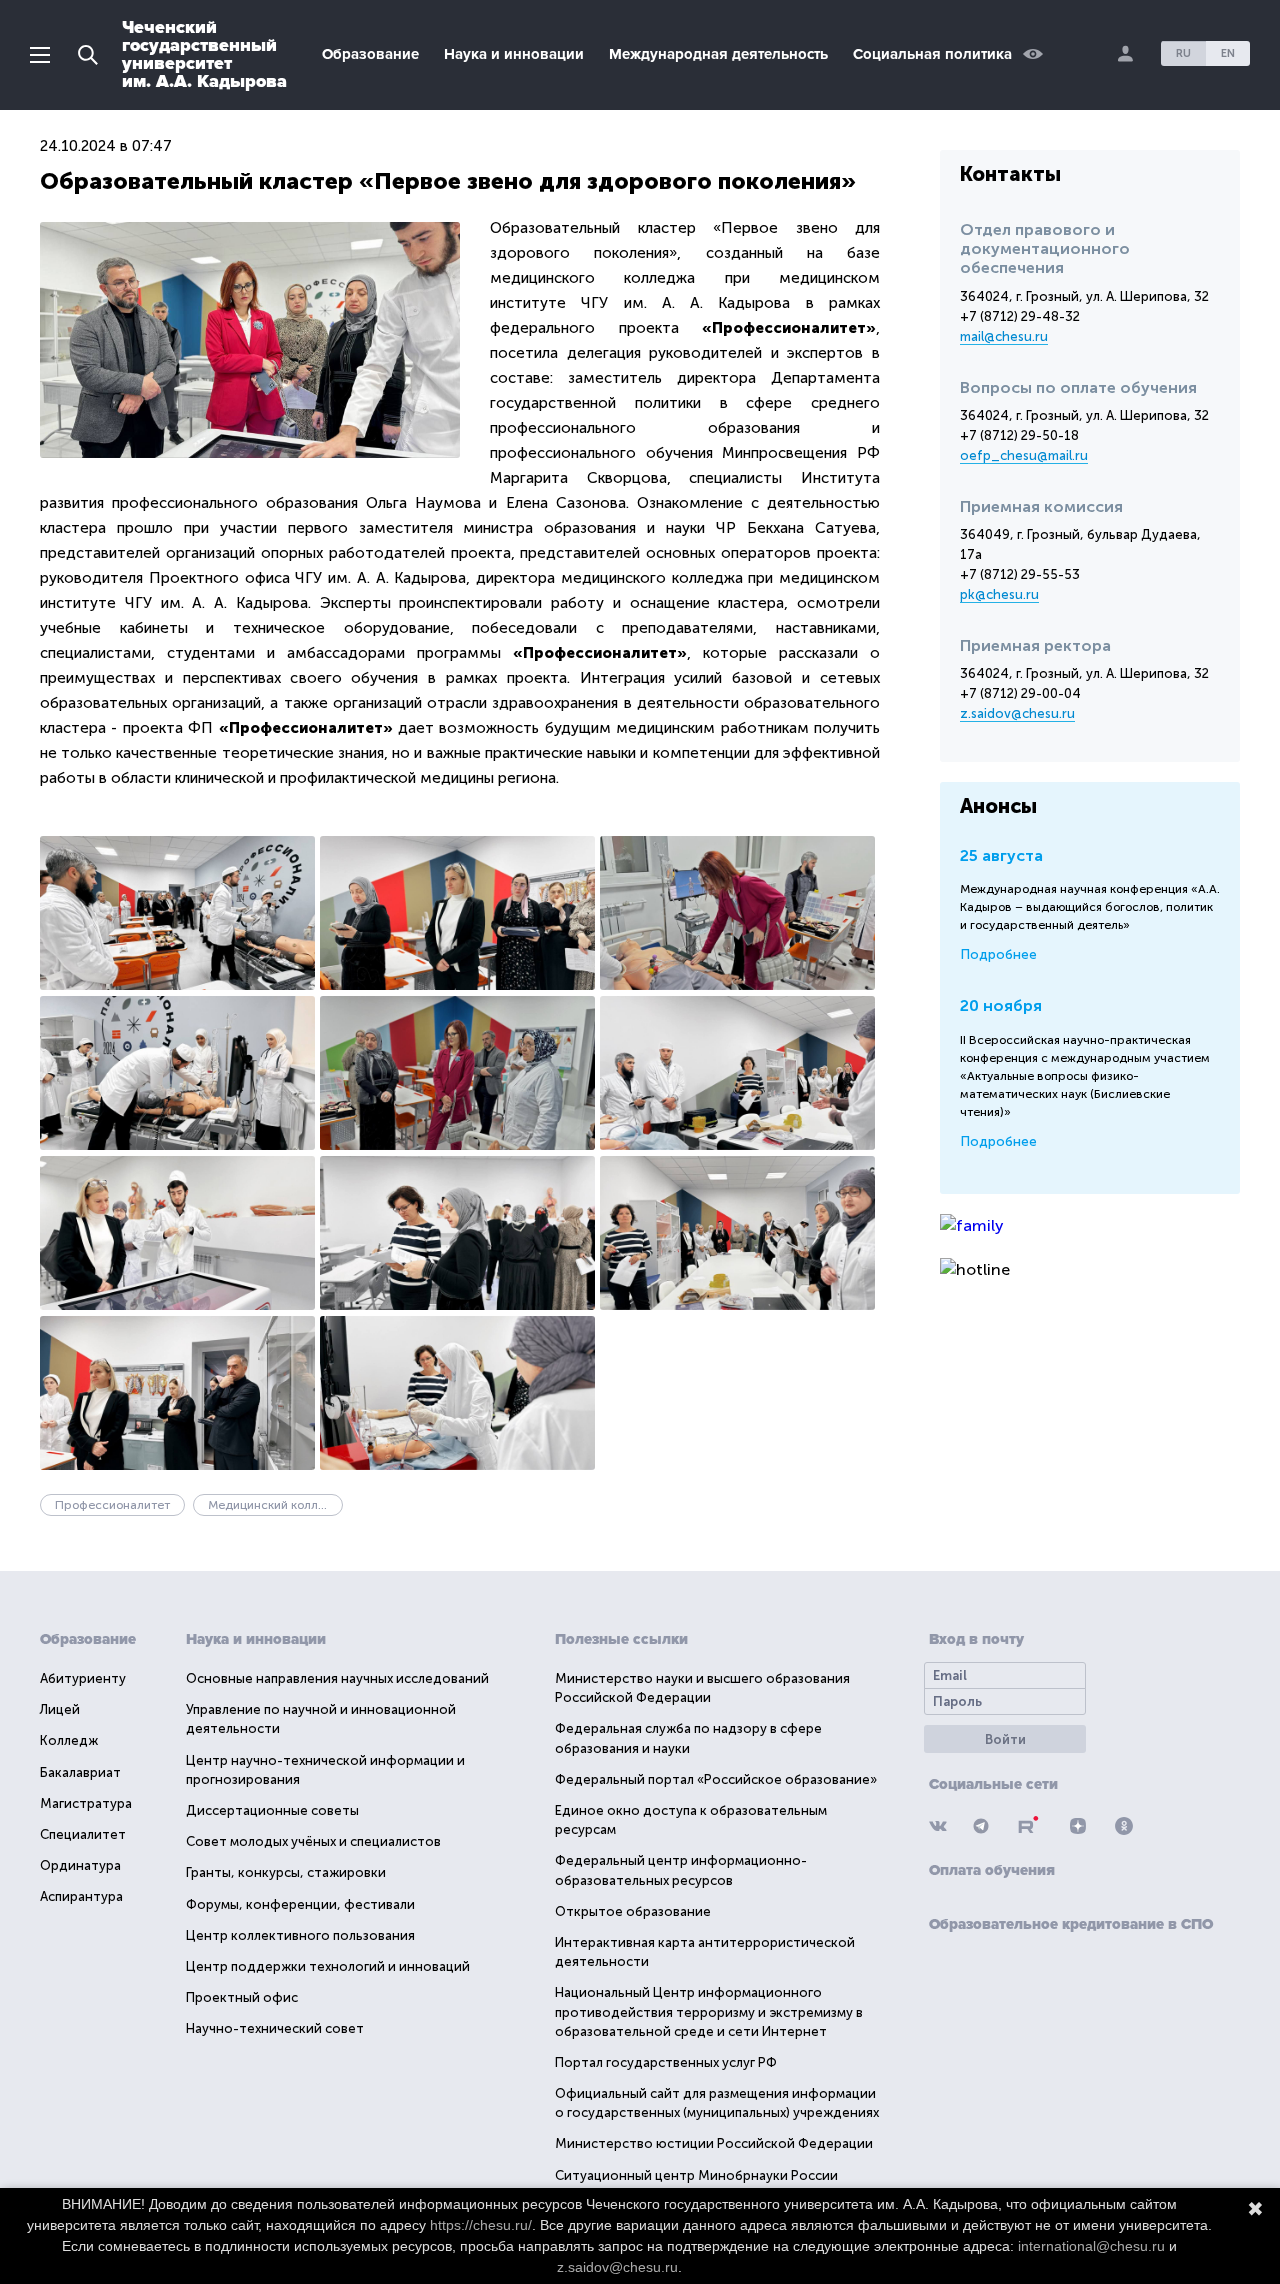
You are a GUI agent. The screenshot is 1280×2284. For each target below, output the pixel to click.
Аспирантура (81, 1896)
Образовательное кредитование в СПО (1071, 1924)
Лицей (60, 1709)
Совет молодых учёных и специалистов (313, 1841)
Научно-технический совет (275, 2028)
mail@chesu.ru (1004, 336)
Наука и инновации (514, 54)
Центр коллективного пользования (300, 1935)
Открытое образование (633, 1911)
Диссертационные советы (272, 1810)
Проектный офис (242, 1997)
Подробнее (998, 954)
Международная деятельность (718, 54)
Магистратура (86, 1803)
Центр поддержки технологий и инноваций (328, 1966)
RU (1183, 53)
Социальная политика (932, 54)
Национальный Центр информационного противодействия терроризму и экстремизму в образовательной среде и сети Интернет (709, 2011)
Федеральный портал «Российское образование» (716, 1779)
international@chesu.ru (1091, 2246)
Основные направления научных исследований (337, 1678)
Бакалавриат (80, 1772)
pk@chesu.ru (999, 594)
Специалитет (83, 1834)
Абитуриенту (83, 1678)
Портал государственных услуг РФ (666, 2062)
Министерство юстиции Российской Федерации (714, 2143)
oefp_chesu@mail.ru (1024, 455)
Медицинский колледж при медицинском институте (275, 1505)
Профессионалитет (112, 1505)
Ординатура (80, 1865)
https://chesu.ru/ (481, 2225)
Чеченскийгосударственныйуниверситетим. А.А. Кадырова (204, 54)
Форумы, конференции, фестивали (300, 1904)
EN (1228, 53)
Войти (1005, 1739)
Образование (370, 54)
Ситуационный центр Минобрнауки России (696, 2175)
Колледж (69, 1740)
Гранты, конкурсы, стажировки (286, 1872)
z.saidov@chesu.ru (1017, 713)
